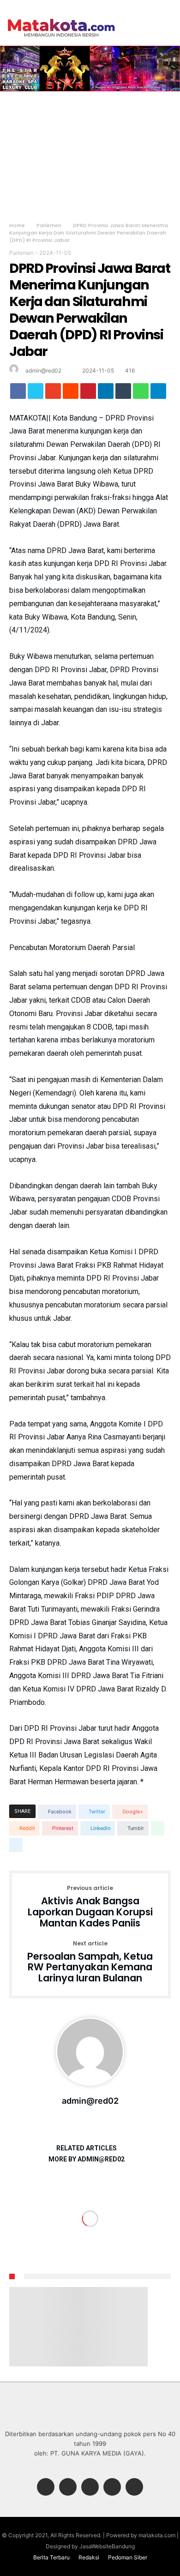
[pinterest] (88, 393)
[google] (53, 393)
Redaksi (89, 2557)
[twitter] (36, 393)
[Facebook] (46, 2488)
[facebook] (18, 393)
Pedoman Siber (128, 2557)
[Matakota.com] (61, 18)
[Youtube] (134, 2488)
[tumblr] (123, 393)
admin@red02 (43, 370)
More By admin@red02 (87, 2159)
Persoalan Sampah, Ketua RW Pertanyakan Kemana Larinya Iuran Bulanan (90, 1962)
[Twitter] (68, 2488)
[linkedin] (106, 393)
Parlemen (49, 225)
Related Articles (87, 2148)
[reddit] (71, 393)
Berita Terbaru (51, 2557)
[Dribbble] (112, 2488)
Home (17, 225)
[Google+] (90, 2488)
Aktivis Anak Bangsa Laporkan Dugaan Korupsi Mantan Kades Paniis (90, 1907)
